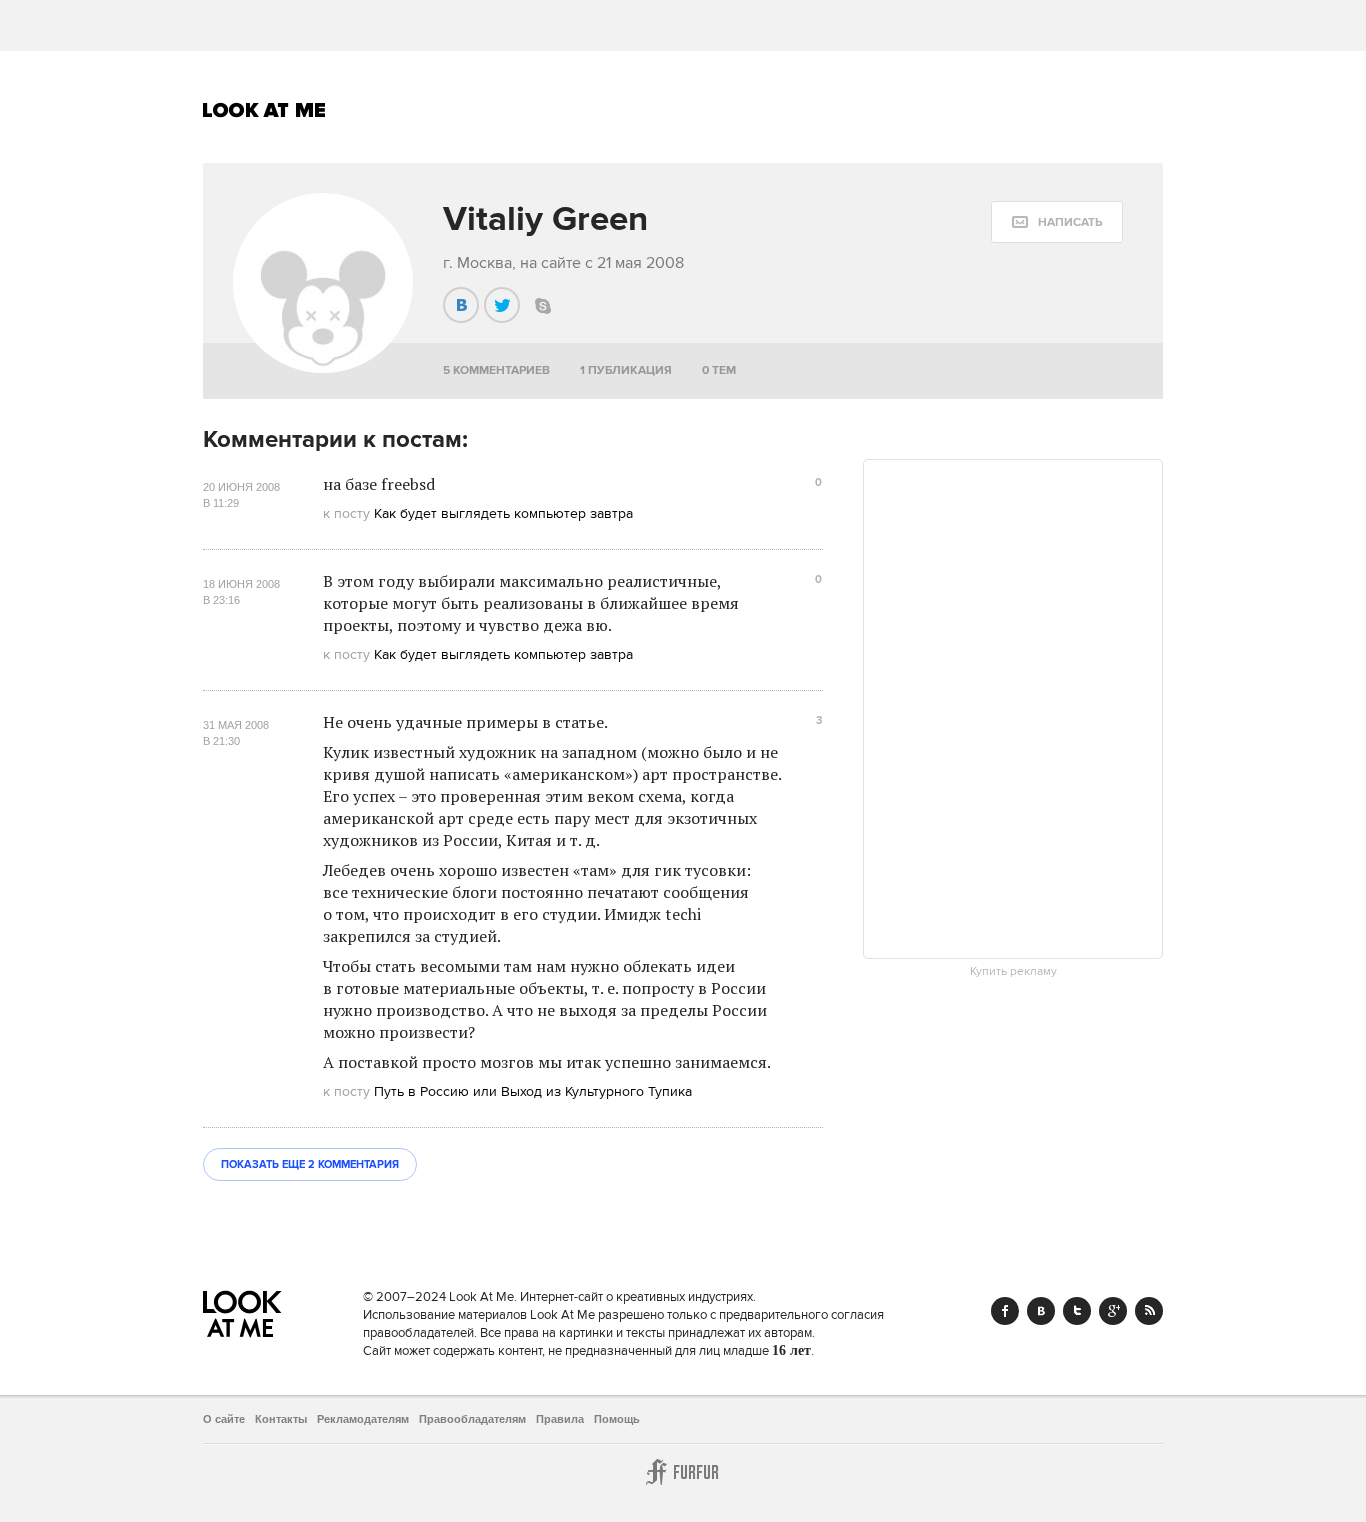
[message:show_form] (1057, 222)
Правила (560, 1419)
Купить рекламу (1013, 972)
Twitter (1077, 1311)
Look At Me (264, 110)
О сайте (224, 1419)
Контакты (281, 1419)
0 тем (719, 370)
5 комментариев (496, 370)
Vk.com (1041, 1311)
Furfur (683, 1472)
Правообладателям (472, 1419)
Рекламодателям (363, 1419)
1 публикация (626, 370)
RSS (1149, 1311)
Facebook (1005, 1311)
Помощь (617, 1419)
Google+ (1113, 1311)
